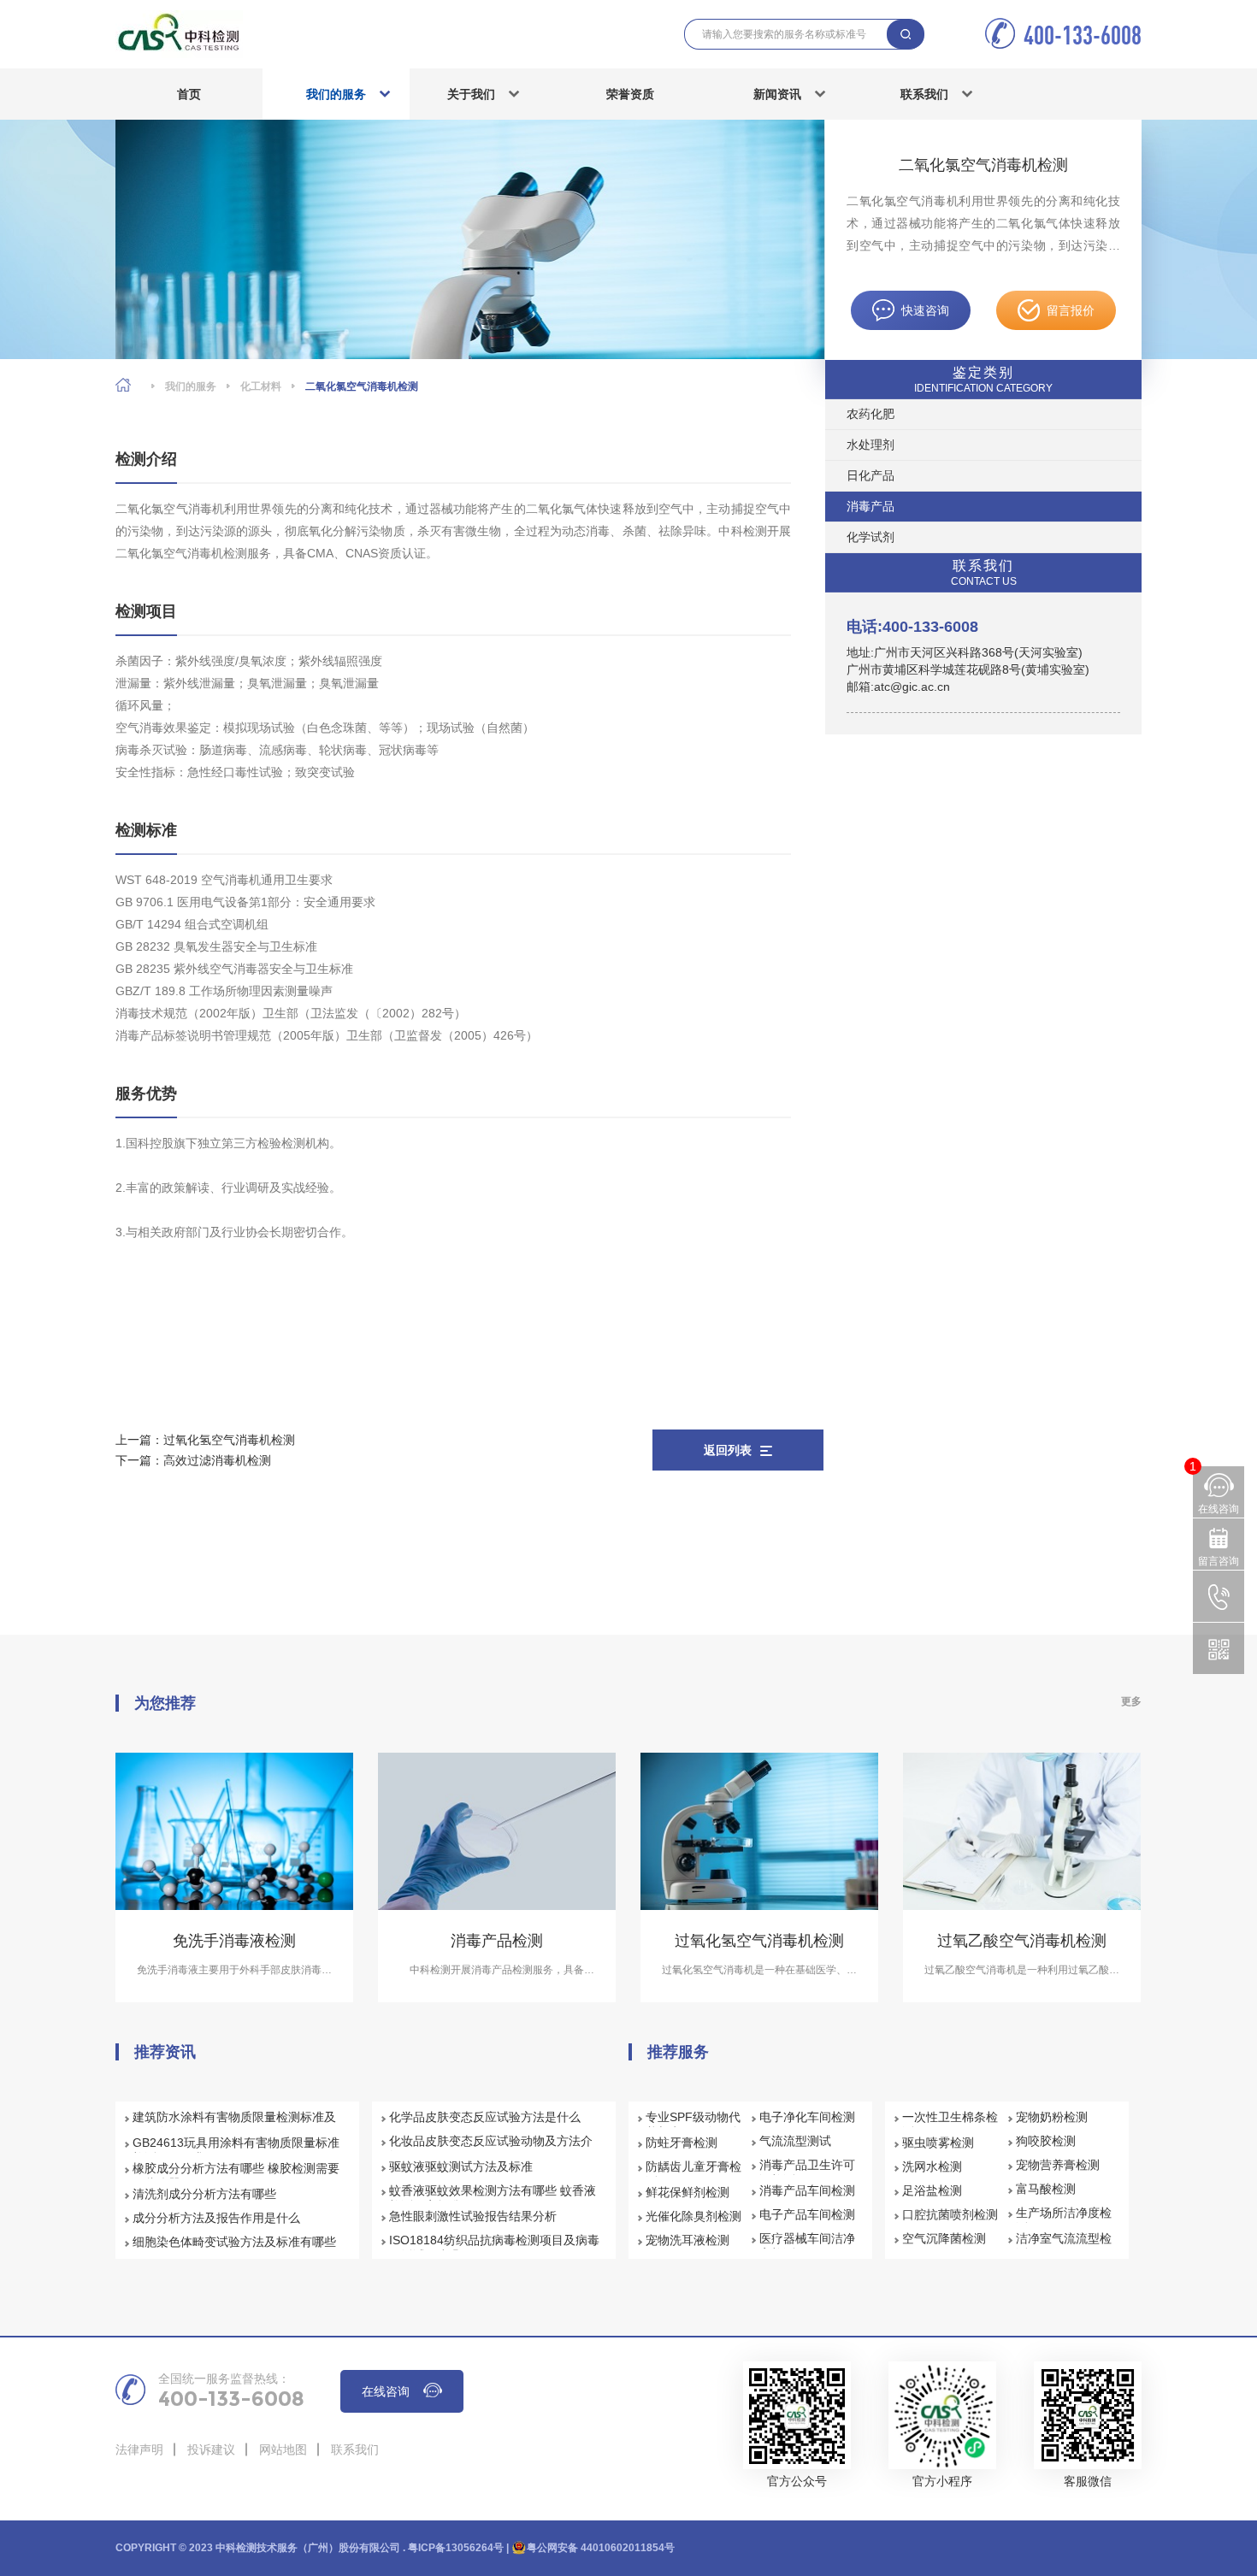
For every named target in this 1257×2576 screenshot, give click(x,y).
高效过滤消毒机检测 (217, 1460)
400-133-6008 (1083, 35)
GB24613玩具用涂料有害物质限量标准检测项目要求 (236, 2150)
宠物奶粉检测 (1052, 2117)
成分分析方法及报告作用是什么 (216, 2218)
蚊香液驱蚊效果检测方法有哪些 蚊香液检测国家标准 (493, 2198)
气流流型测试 (795, 2141)
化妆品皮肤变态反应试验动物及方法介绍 (491, 2149)
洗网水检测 (932, 2166)
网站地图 (283, 2449)
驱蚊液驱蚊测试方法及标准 (461, 2166)
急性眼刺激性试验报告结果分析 (473, 2216)
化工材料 (261, 386)
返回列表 (728, 1450)
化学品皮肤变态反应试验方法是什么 (485, 2117)
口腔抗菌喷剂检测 (950, 2214)
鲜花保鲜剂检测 (688, 2192)
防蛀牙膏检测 (682, 2143)
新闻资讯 (777, 94)
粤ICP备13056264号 (456, 2548)
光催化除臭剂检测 (693, 2216)
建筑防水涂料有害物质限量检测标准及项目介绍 (234, 2125)
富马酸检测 (1046, 2189)
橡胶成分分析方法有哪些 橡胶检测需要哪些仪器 (236, 2176)
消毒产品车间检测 (807, 2190)
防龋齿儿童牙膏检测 (693, 2174)
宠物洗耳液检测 (688, 2240)
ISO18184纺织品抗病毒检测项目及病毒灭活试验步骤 (494, 2248)
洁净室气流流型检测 (1064, 2246)
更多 (1131, 1701)
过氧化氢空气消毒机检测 (229, 1440)
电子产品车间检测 (807, 2214)
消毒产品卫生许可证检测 (807, 2172)
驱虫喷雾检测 (938, 2143)
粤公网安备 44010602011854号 (601, 2548)
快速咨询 (925, 310)
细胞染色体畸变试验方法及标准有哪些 (234, 2242)
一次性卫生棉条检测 (950, 2125)
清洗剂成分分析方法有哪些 (204, 2194)
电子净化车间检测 (807, 2117)
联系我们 (924, 94)
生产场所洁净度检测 (1064, 2220)
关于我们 (471, 94)
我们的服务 (336, 94)
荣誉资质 (630, 94)
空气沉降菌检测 (944, 2238)
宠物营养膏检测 (1058, 2165)
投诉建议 (211, 2449)
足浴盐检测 (932, 2190)
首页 (189, 94)
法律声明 (139, 2449)
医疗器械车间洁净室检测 (807, 2246)
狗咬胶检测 (1046, 2141)
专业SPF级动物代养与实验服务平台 (693, 2125)
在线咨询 (386, 2391)
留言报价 (1071, 310)
